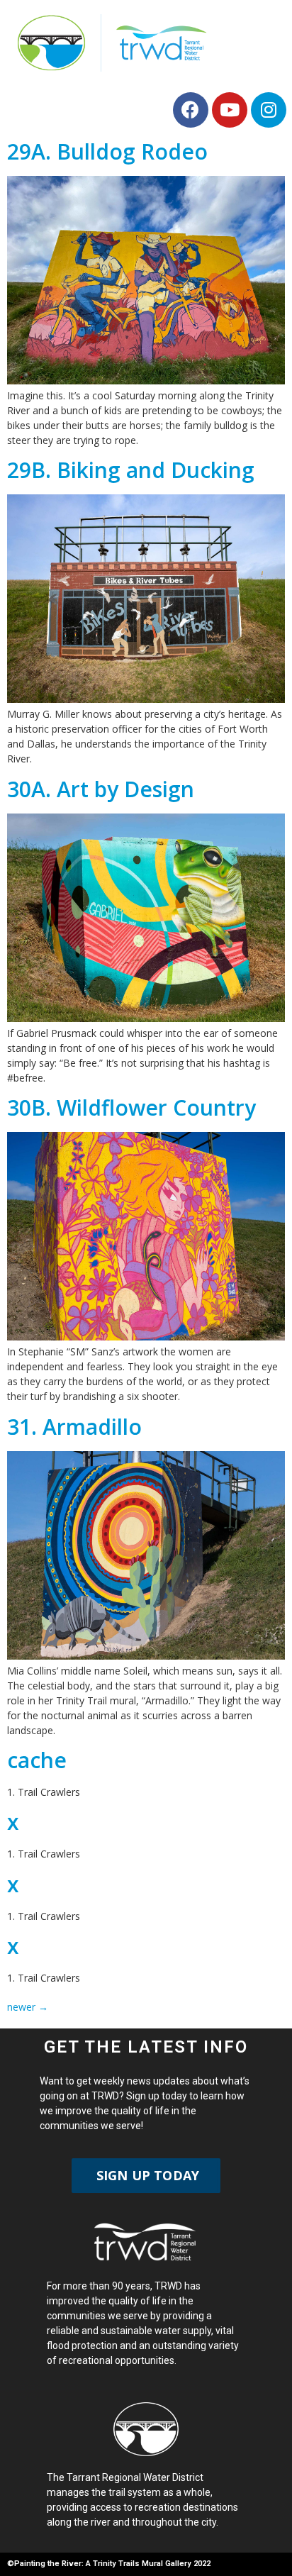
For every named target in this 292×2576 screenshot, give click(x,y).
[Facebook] (191, 110)
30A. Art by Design (101, 789)
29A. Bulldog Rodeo (107, 151)
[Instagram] (269, 110)
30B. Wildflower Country (131, 1107)
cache (37, 1760)
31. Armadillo (74, 1427)
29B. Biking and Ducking (131, 470)
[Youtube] (230, 110)
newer (28, 2007)
